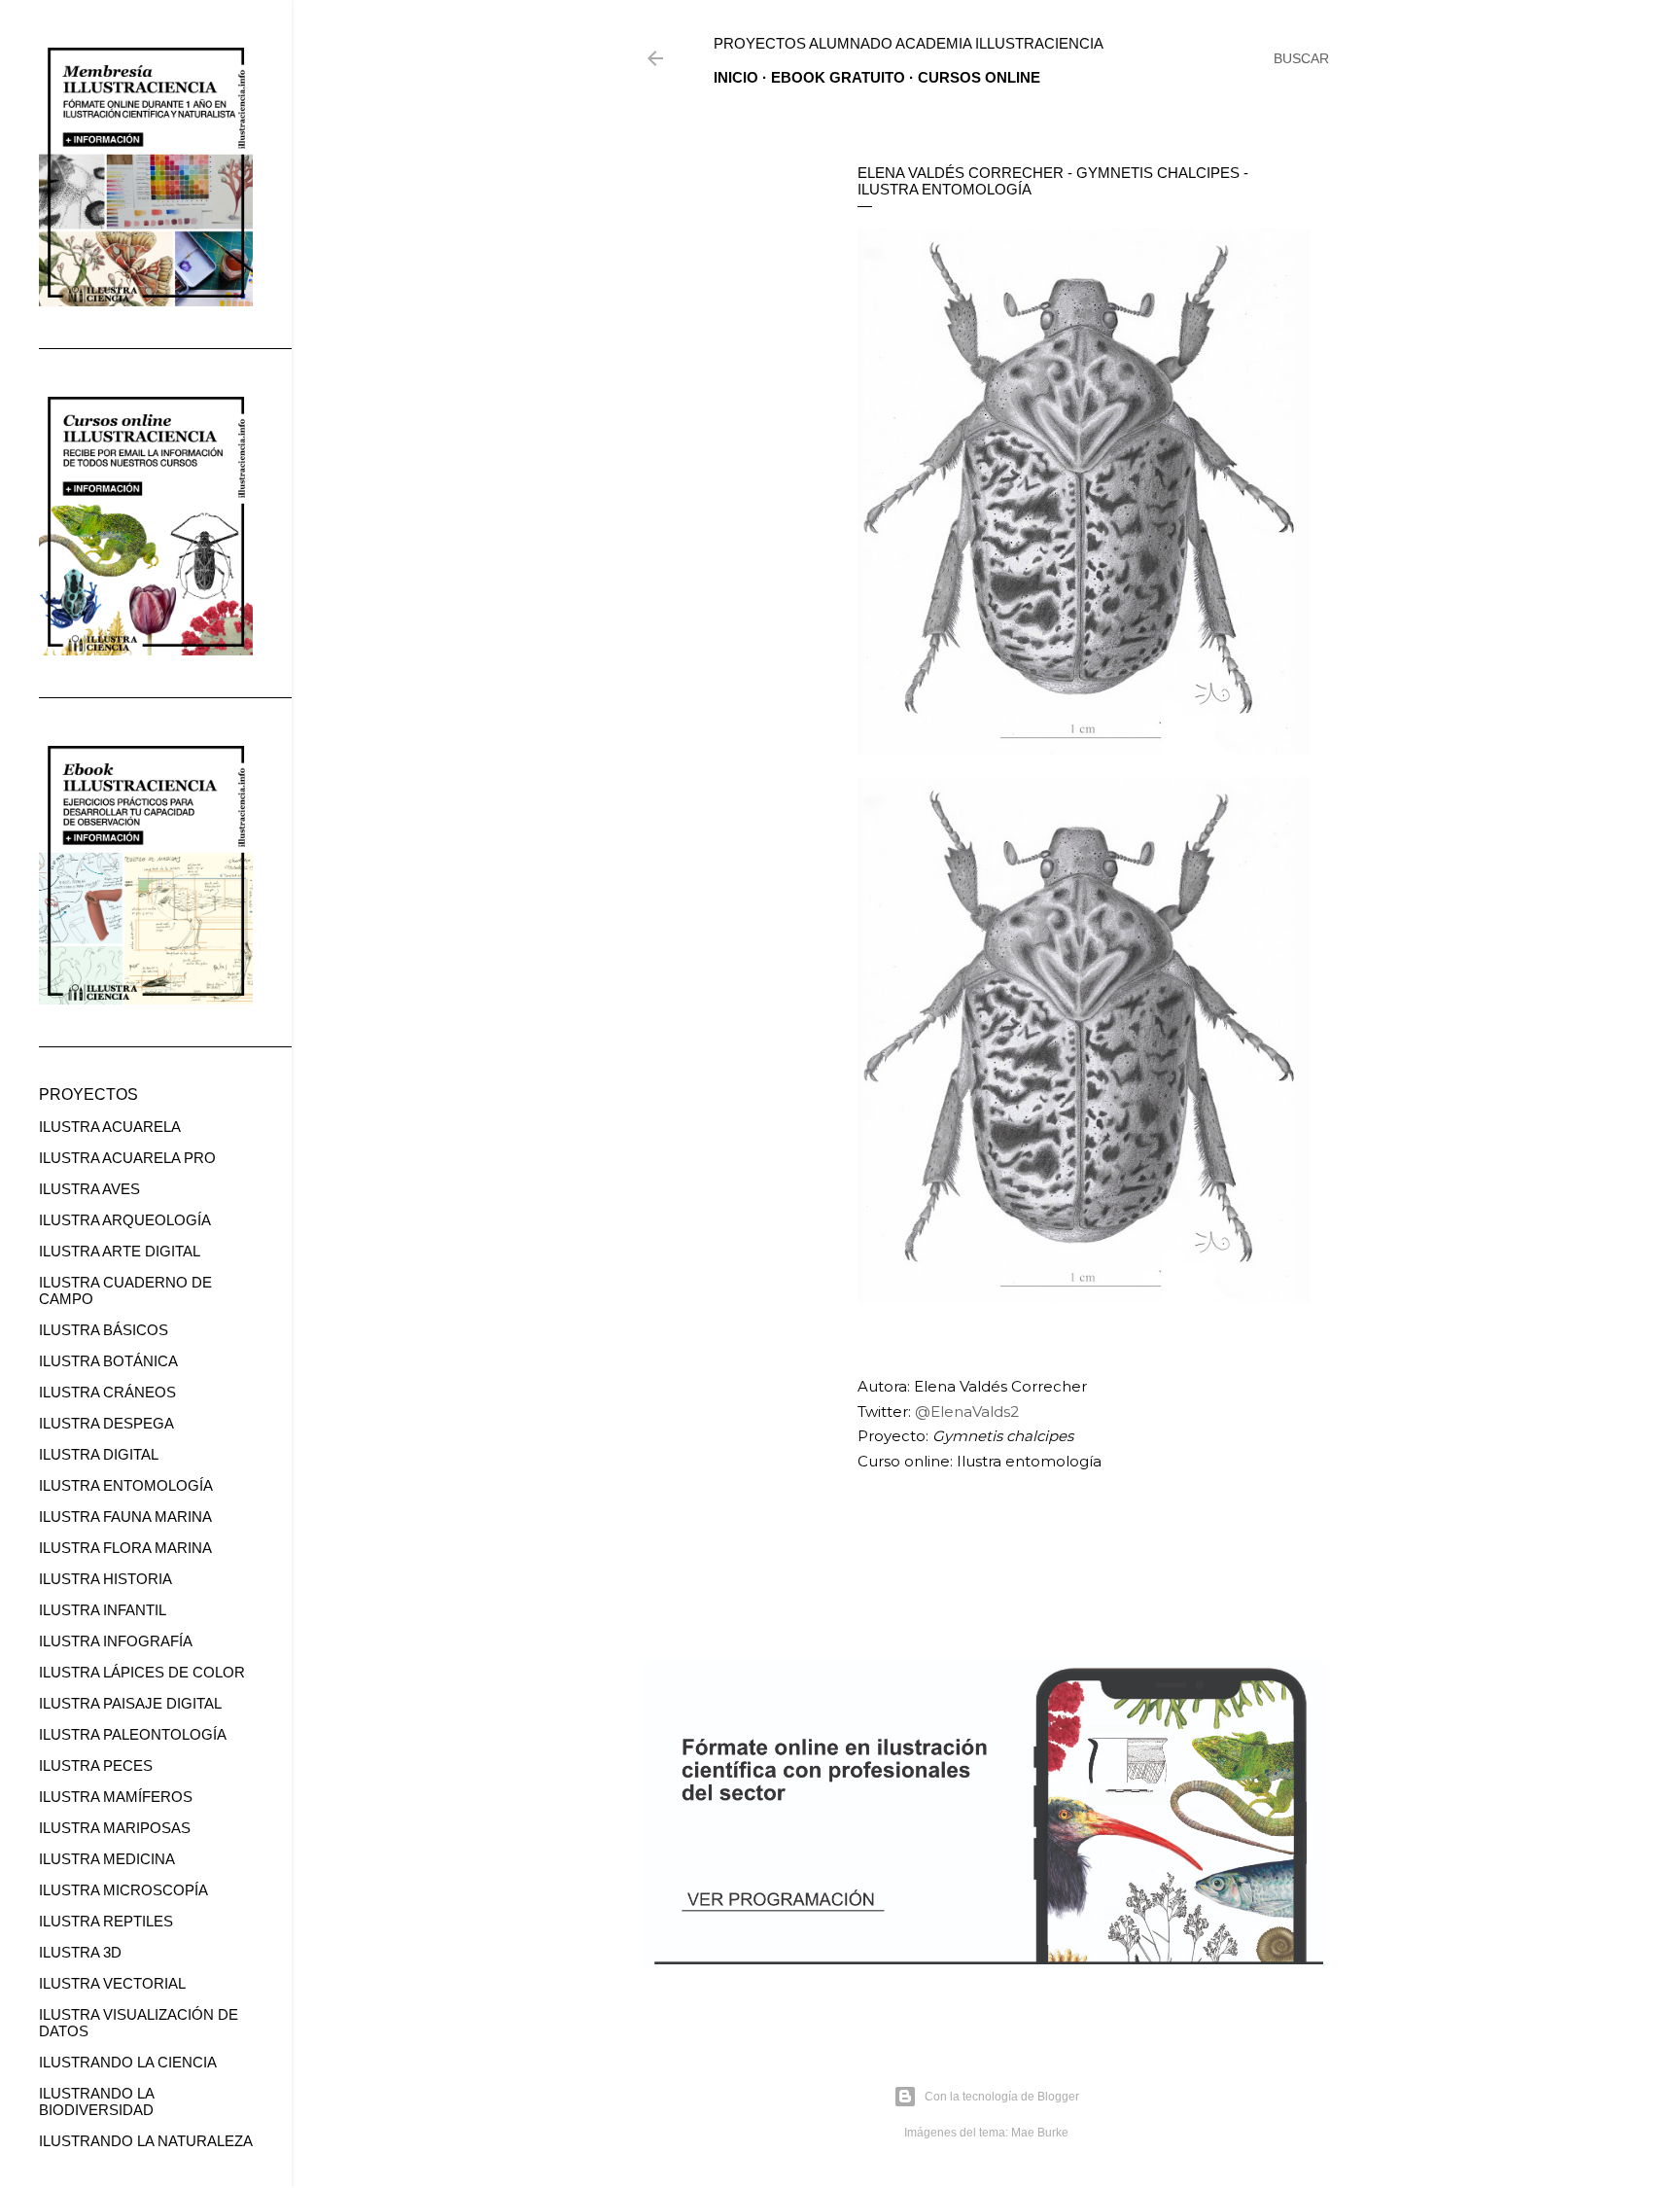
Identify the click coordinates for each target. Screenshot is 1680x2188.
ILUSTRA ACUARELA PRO (127, 1158)
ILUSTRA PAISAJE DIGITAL (130, 1703)
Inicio (736, 77)
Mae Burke (1040, 2133)
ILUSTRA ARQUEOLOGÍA (125, 1220)
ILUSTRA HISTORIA (105, 1579)
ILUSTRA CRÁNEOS (107, 1392)
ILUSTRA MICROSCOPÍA (123, 1890)
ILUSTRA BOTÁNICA (108, 1361)
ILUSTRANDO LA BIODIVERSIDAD (96, 2101)
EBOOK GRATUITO (838, 77)
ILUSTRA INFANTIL (103, 1610)
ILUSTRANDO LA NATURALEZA (146, 2141)
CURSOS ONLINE (979, 77)
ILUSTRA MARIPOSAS (115, 1828)
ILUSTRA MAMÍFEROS (116, 1797)
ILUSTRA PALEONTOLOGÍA (133, 1734)
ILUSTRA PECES (96, 1765)
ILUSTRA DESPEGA (106, 1423)
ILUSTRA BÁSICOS (104, 1330)
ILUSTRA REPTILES (106, 1921)
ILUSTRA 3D (80, 1952)
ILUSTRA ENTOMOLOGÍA (126, 1485)
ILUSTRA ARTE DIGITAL (120, 1251)
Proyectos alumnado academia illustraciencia (909, 43)
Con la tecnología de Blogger (1002, 2097)
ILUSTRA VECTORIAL (112, 1983)
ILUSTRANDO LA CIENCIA (128, 2062)
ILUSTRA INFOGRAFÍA (116, 1641)
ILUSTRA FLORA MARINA (125, 1548)
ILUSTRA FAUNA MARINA (125, 1517)
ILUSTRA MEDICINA (107, 1859)
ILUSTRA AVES (89, 1189)
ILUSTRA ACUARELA (110, 1127)
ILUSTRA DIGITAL (99, 1454)
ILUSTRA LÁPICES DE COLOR (142, 1672)
